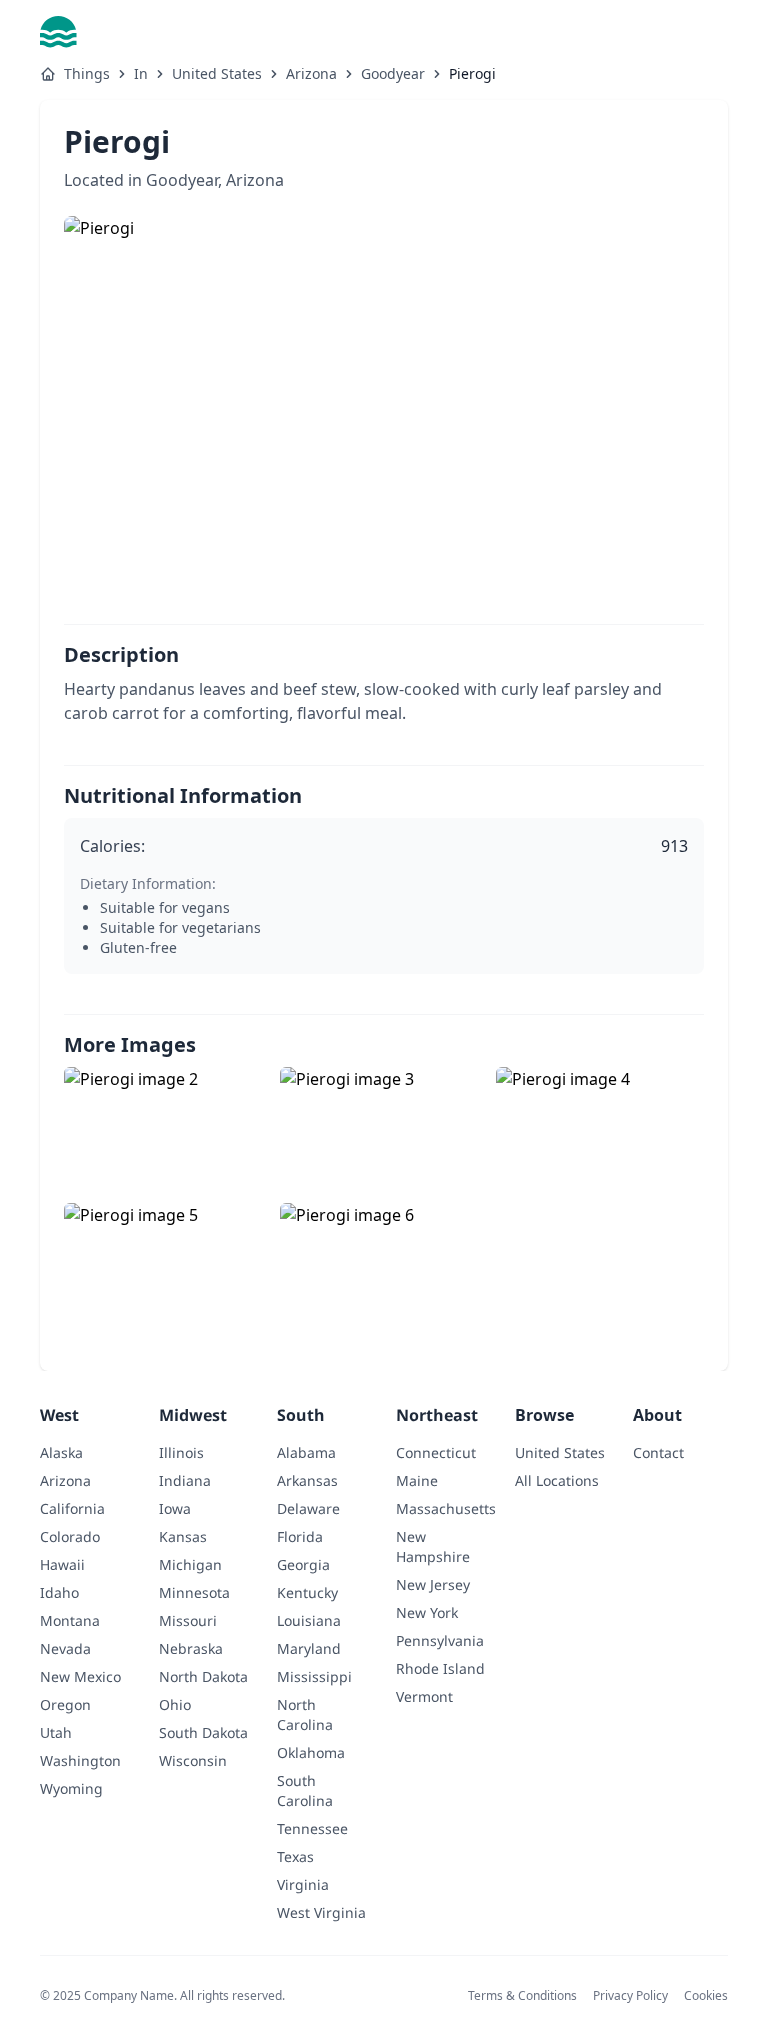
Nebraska (191, 1649)
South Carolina (305, 1790)
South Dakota (203, 1733)
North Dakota (203, 1677)
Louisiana (309, 1621)
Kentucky (307, 1593)
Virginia (303, 1884)
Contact (658, 1452)
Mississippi (314, 1677)
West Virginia (321, 1913)
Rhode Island (440, 1669)
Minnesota (194, 1593)
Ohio (175, 1704)
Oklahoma (311, 1753)
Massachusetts (446, 1509)
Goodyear (393, 73)
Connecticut (436, 1453)
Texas (295, 1856)
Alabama (306, 1453)
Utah (56, 1732)
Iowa (175, 1508)
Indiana (185, 1480)
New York (427, 1613)
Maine (417, 1480)
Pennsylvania (440, 1641)
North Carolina (305, 1714)
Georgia (303, 1564)
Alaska (61, 1452)
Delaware (308, 1509)
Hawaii (62, 1564)
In (141, 73)
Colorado (70, 1537)
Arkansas (307, 1481)
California (72, 1509)
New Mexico (80, 1677)
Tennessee (312, 1829)
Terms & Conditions (522, 1995)
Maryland (309, 1649)
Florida (300, 1536)
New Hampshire (433, 1547)
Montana (70, 1621)
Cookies (706, 1995)
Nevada (65, 1648)
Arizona (311, 73)
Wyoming (71, 1789)
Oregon (65, 1704)
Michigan (190, 1565)
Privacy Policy (630, 1995)
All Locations (557, 1481)
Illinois (181, 1452)
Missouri (188, 1621)
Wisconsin (193, 1761)
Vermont (424, 1696)
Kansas (183, 1536)
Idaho (59, 1592)
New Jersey (433, 1585)
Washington (80, 1761)
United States (217, 73)
